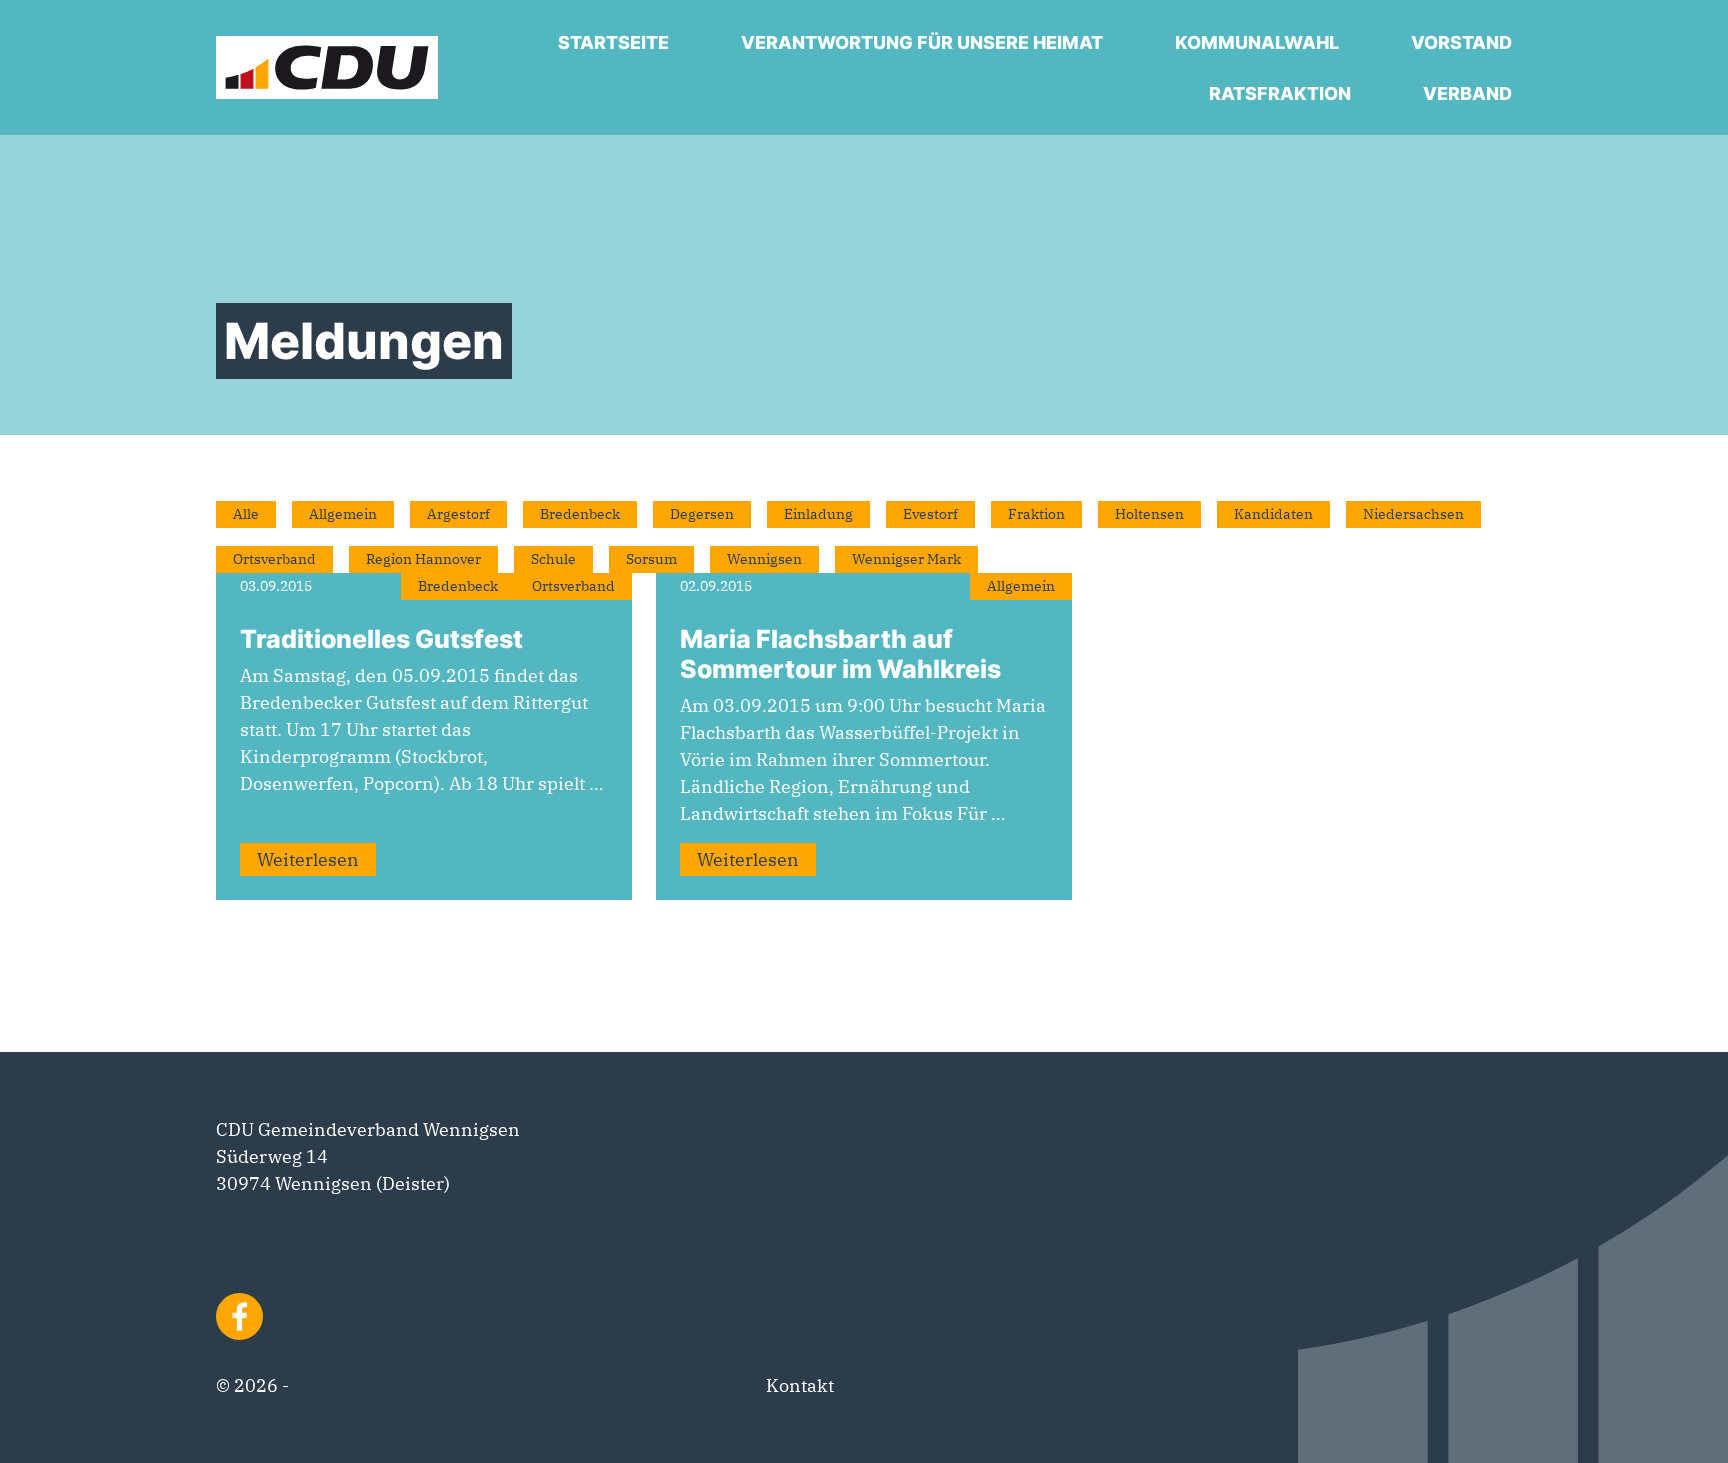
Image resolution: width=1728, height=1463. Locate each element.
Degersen (702, 514)
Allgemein (343, 514)
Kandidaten (1273, 514)
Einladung (818, 514)
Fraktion (1036, 514)
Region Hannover (423, 559)
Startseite (613, 42)
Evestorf (930, 514)
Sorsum (651, 559)
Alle (246, 514)
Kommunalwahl (1257, 42)
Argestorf (458, 514)
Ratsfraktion (1280, 93)
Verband (1467, 93)
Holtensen (1149, 514)
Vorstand (1461, 42)
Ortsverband (274, 559)
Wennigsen (764, 559)
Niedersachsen (1413, 514)
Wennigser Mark (906, 559)
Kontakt (800, 1385)
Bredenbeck (580, 514)
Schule (553, 559)
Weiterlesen (308, 859)
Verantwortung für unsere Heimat (922, 42)
